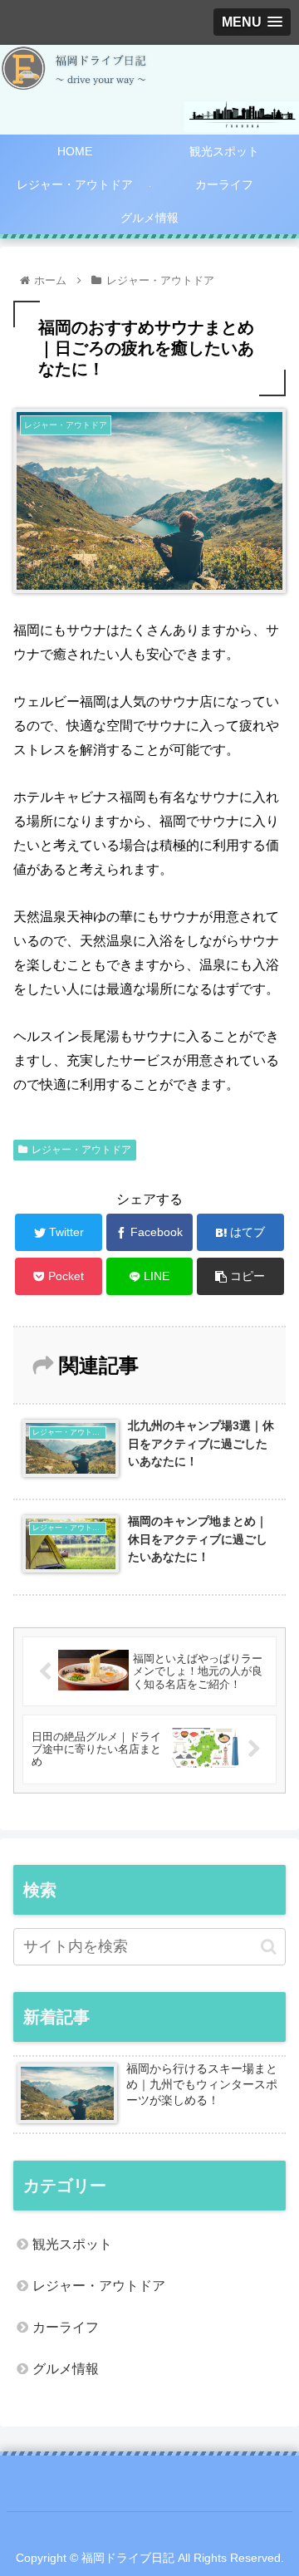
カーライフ (66, 2327)
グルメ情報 (66, 2369)
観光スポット (72, 2244)
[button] (269, 1947)
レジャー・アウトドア (81, 1150)
